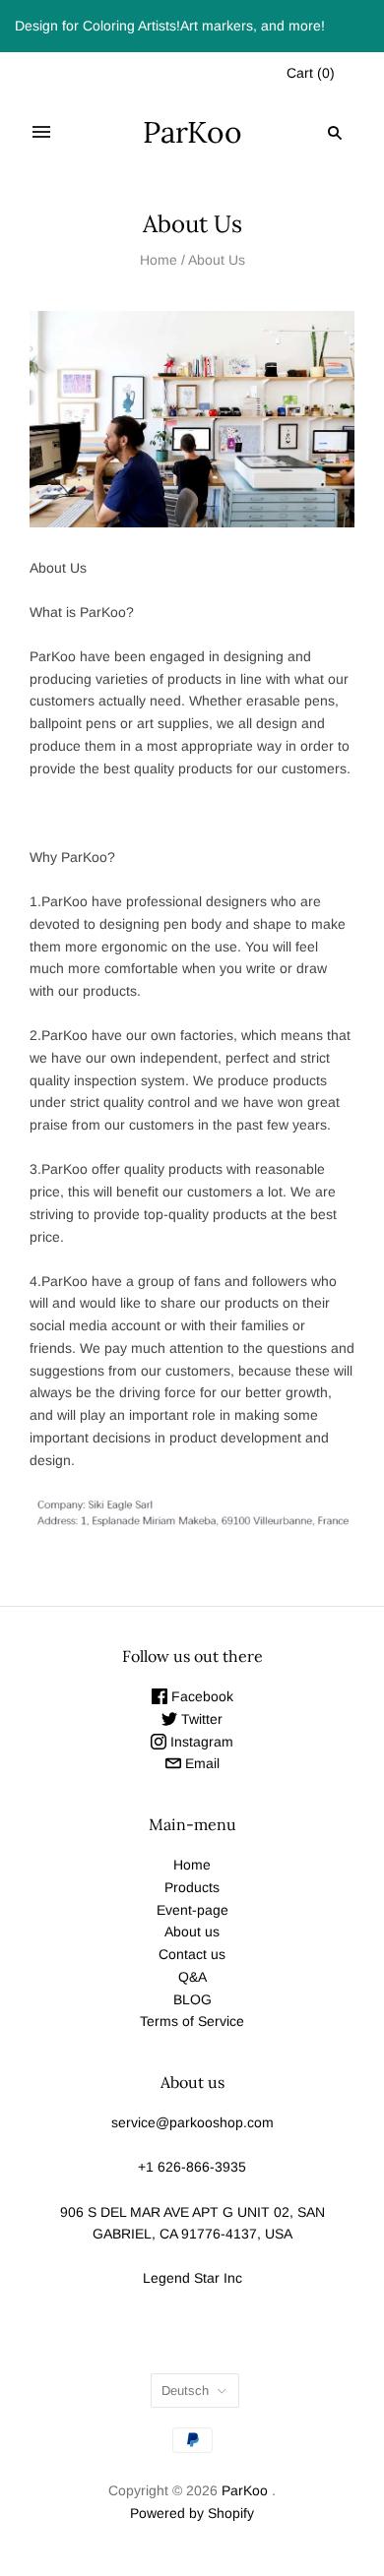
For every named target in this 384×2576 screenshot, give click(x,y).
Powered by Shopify (192, 2513)
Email (200, 1763)
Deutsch (185, 2391)
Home (159, 260)
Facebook (200, 1696)
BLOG (192, 1999)
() (311, 73)
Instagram (200, 1742)
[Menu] (41, 133)
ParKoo (245, 2490)
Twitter (200, 1719)
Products (192, 1887)
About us (192, 1932)
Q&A (192, 1977)
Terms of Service (192, 2021)
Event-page (192, 1910)
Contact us (192, 1954)
